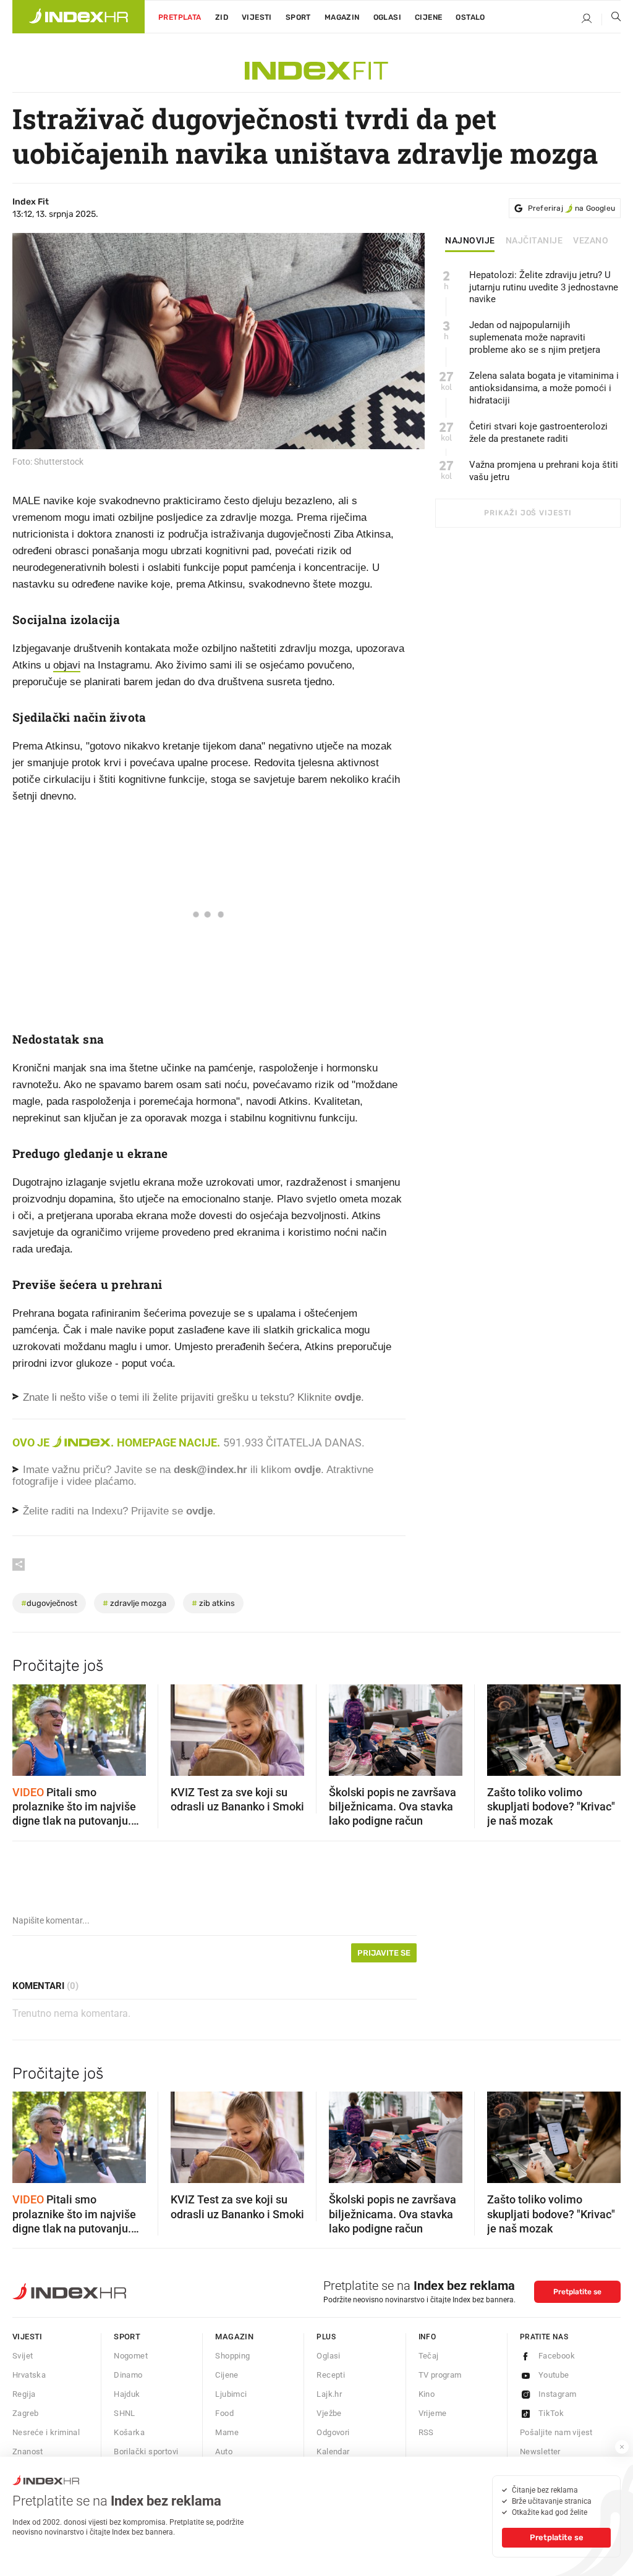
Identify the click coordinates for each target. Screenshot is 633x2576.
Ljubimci (231, 2394)
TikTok (551, 2413)
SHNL (125, 2413)
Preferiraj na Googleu (571, 208)
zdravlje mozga (134, 1603)
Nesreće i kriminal (46, 2432)
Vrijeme (433, 2413)
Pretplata (180, 17)
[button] (28, 1726)
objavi (67, 665)
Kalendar (333, 2451)
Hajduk (127, 2394)
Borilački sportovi (146, 2451)
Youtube (554, 2375)
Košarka (129, 2432)
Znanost (28, 2451)
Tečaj (429, 2356)
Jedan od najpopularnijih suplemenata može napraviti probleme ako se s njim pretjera (535, 337)
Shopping (232, 2356)
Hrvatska (29, 2375)
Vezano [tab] (591, 241)
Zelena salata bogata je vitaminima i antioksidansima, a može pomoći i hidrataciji (544, 388)
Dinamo (128, 2375)
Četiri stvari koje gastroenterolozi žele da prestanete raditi (538, 433)
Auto (224, 2451)
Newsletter (540, 2451)
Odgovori (333, 2432)
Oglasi (387, 17)
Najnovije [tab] (470, 241)
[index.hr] (79, 17)
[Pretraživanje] (611, 19)
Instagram (558, 2394)
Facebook (557, 2356)
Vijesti (257, 17)
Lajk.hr (329, 2394)
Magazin (234, 2337)
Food (224, 2413)
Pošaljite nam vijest (556, 2432)
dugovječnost (49, 1603)
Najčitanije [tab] (534, 241)
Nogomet (131, 2356)
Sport (298, 17)
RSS (426, 2432)
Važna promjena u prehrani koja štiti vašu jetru (544, 471)
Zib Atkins (213, 1603)
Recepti (331, 2375)
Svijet (23, 2356)
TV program (440, 2375)
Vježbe (329, 2413)
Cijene (428, 17)
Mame (227, 2432)
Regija (24, 2394)
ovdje (308, 1470)
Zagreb (25, 2413)
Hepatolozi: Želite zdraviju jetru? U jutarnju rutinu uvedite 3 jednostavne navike (544, 287)
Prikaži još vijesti (528, 513)
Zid (222, 17)
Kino (427, 2394)
